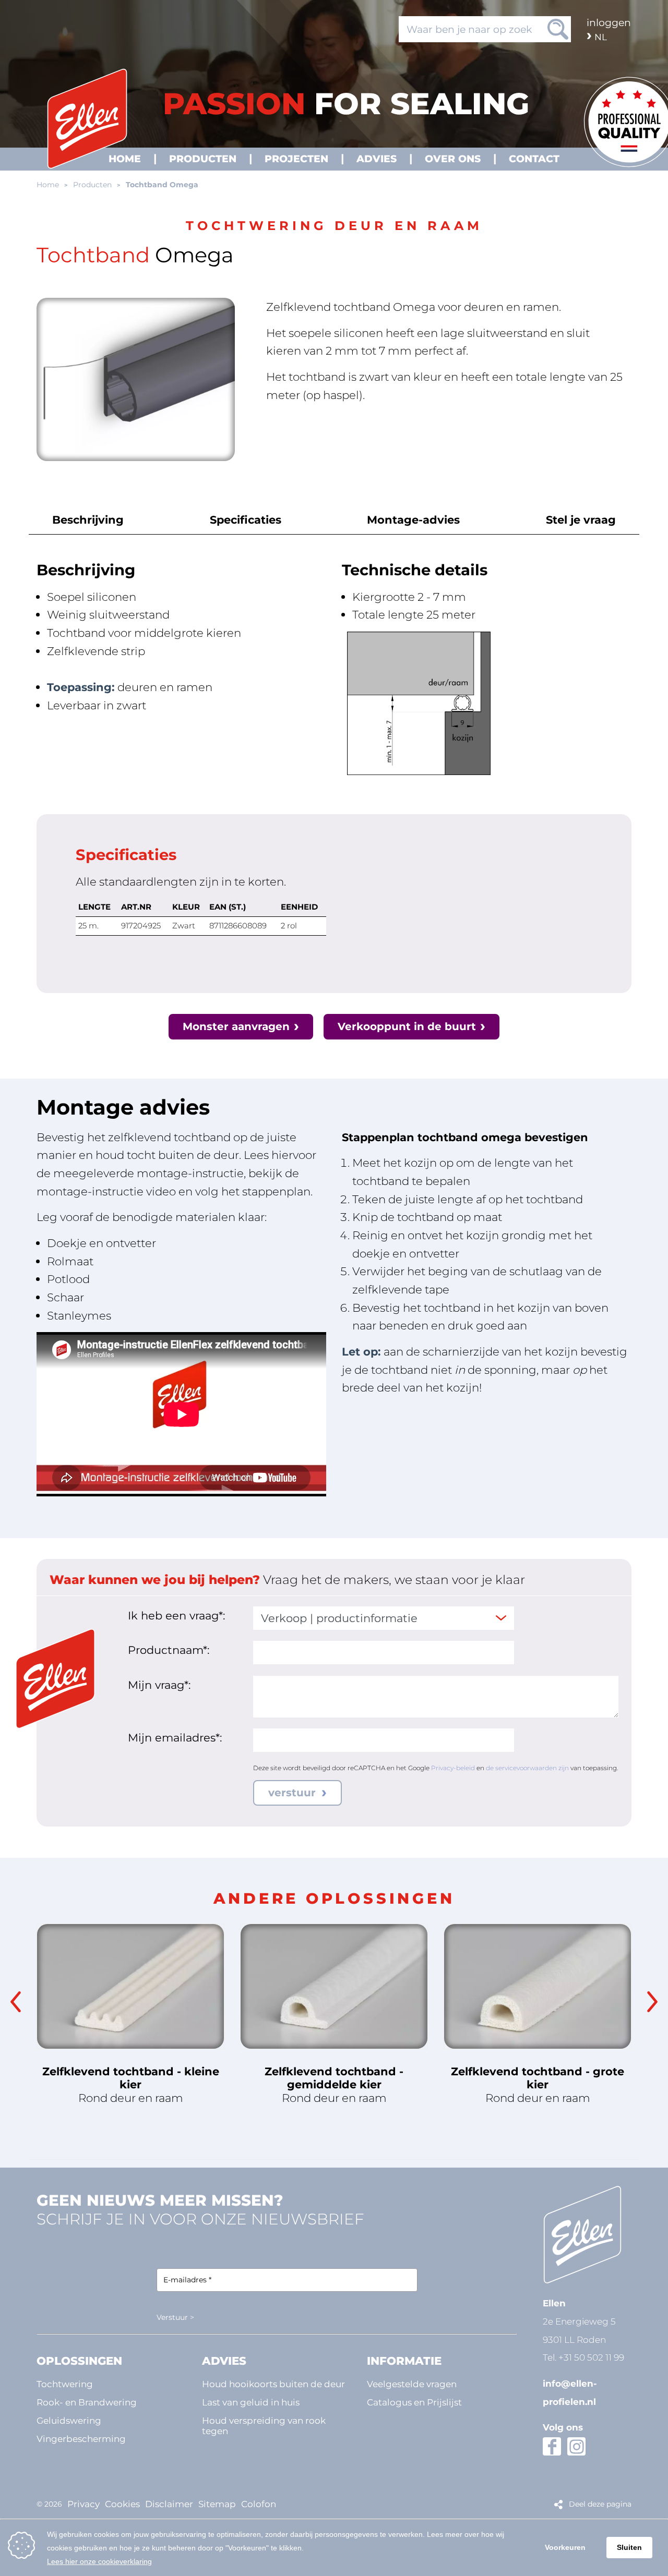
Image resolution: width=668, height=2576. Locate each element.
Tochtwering (65, 2384)
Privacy (83, 2504)
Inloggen (609, 22)
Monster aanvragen (236, 1026)
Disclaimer (169, 2504)
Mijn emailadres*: (175, 1737)
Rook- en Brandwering (87, 2402)
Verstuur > (175, 2317)
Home (48, 185)
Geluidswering (69, 2420)
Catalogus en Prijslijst (414, 2402)
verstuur (294, 1793)
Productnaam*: (169, 1650)
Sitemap (217, 2504)
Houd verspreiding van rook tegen (264, 2426)
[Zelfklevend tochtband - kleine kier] (130, 1986)
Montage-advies (413, 519)
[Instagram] (576, 2446)
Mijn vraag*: (159, 1685)
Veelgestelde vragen (412, 2384)
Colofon (259, 2504)
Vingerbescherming (81, 2439)
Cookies (122, 2504)
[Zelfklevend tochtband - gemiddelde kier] (334, 1986)
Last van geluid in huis (251, 2402)
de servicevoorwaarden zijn (527, 1768)
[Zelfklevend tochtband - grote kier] (538, 1986)
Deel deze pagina (600, 2504)
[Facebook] (552, 2446)
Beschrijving (88, 519)
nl (601, 37)
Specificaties (246, 519)
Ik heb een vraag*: (176, 1615)
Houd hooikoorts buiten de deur (273, 2384)
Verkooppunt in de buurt (407, 1026)
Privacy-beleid (453, 1768)
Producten (92, 185)
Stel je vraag (581, 519)
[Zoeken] (558, 29)
